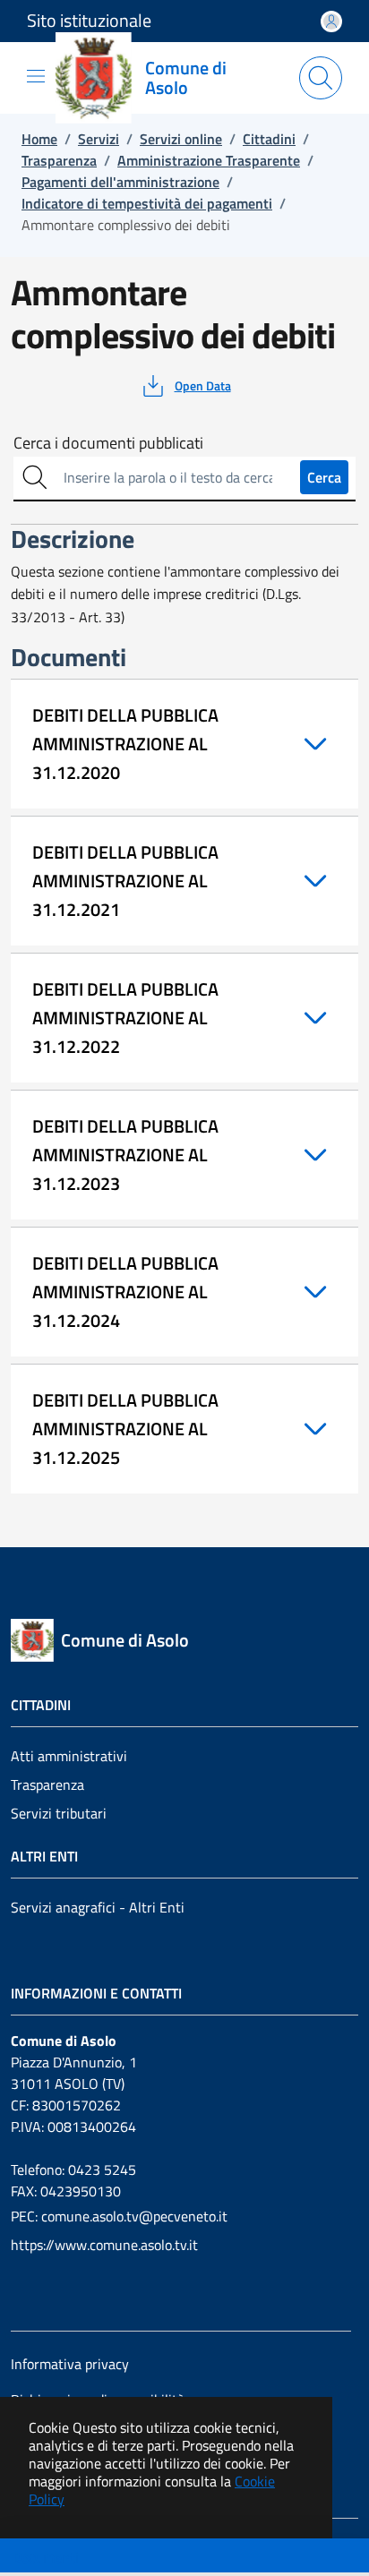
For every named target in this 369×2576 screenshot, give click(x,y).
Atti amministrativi (69, 1756)
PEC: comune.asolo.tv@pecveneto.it (119, 2216)
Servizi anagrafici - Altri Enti (98, 1907)
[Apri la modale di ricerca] (321, 78)
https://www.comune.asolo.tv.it (104, 2245)
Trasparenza (47, 1784)
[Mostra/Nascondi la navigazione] (36, 76)
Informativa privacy (70, 2364)
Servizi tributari (59, 1813)
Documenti (46, 2557)
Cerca (324, 477)
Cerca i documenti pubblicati (108, 443)
